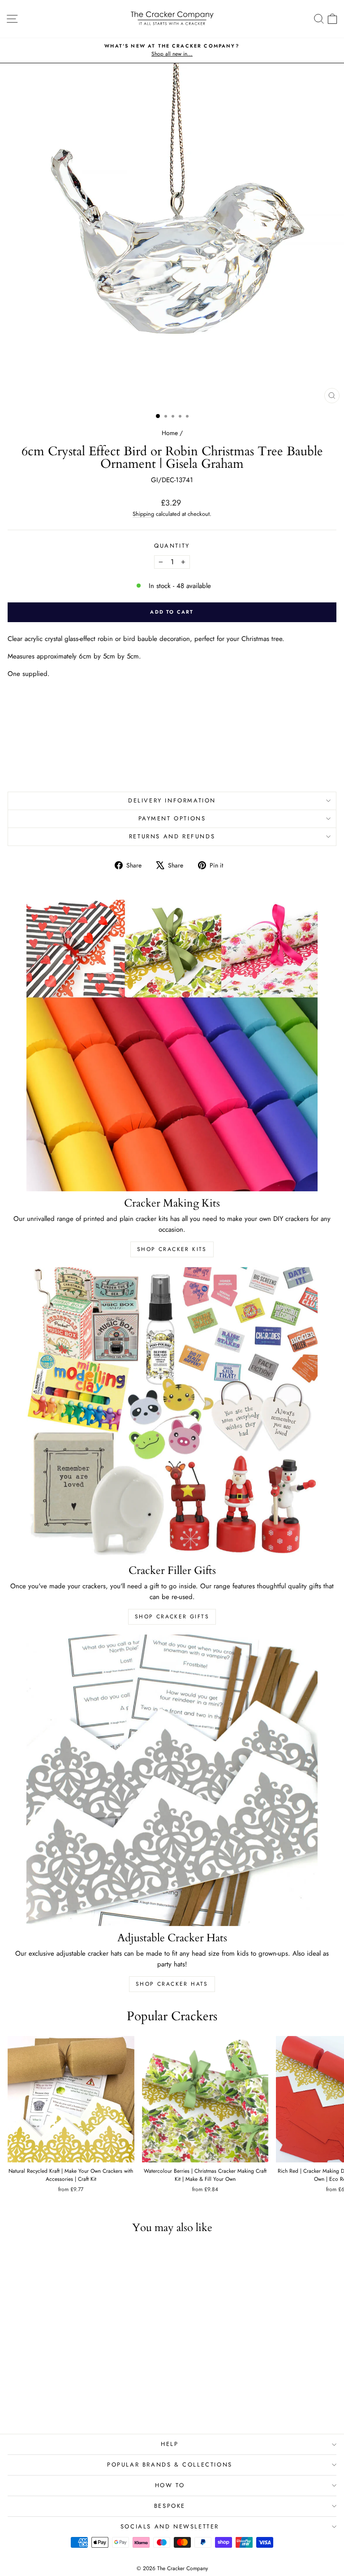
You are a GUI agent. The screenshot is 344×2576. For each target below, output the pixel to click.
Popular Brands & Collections (170, 2465)
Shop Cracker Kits (172, 1249)
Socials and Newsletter (170, 2526)
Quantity (172, 546)
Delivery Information (172, 800)
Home (170, 433)
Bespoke (170, 2506)
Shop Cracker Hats (172, 1984)
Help (170, 2444)
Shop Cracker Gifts (172, 1617)
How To (170, 2485)
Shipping (143, 514)
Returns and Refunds (172, 836)
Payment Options (172, 818)
